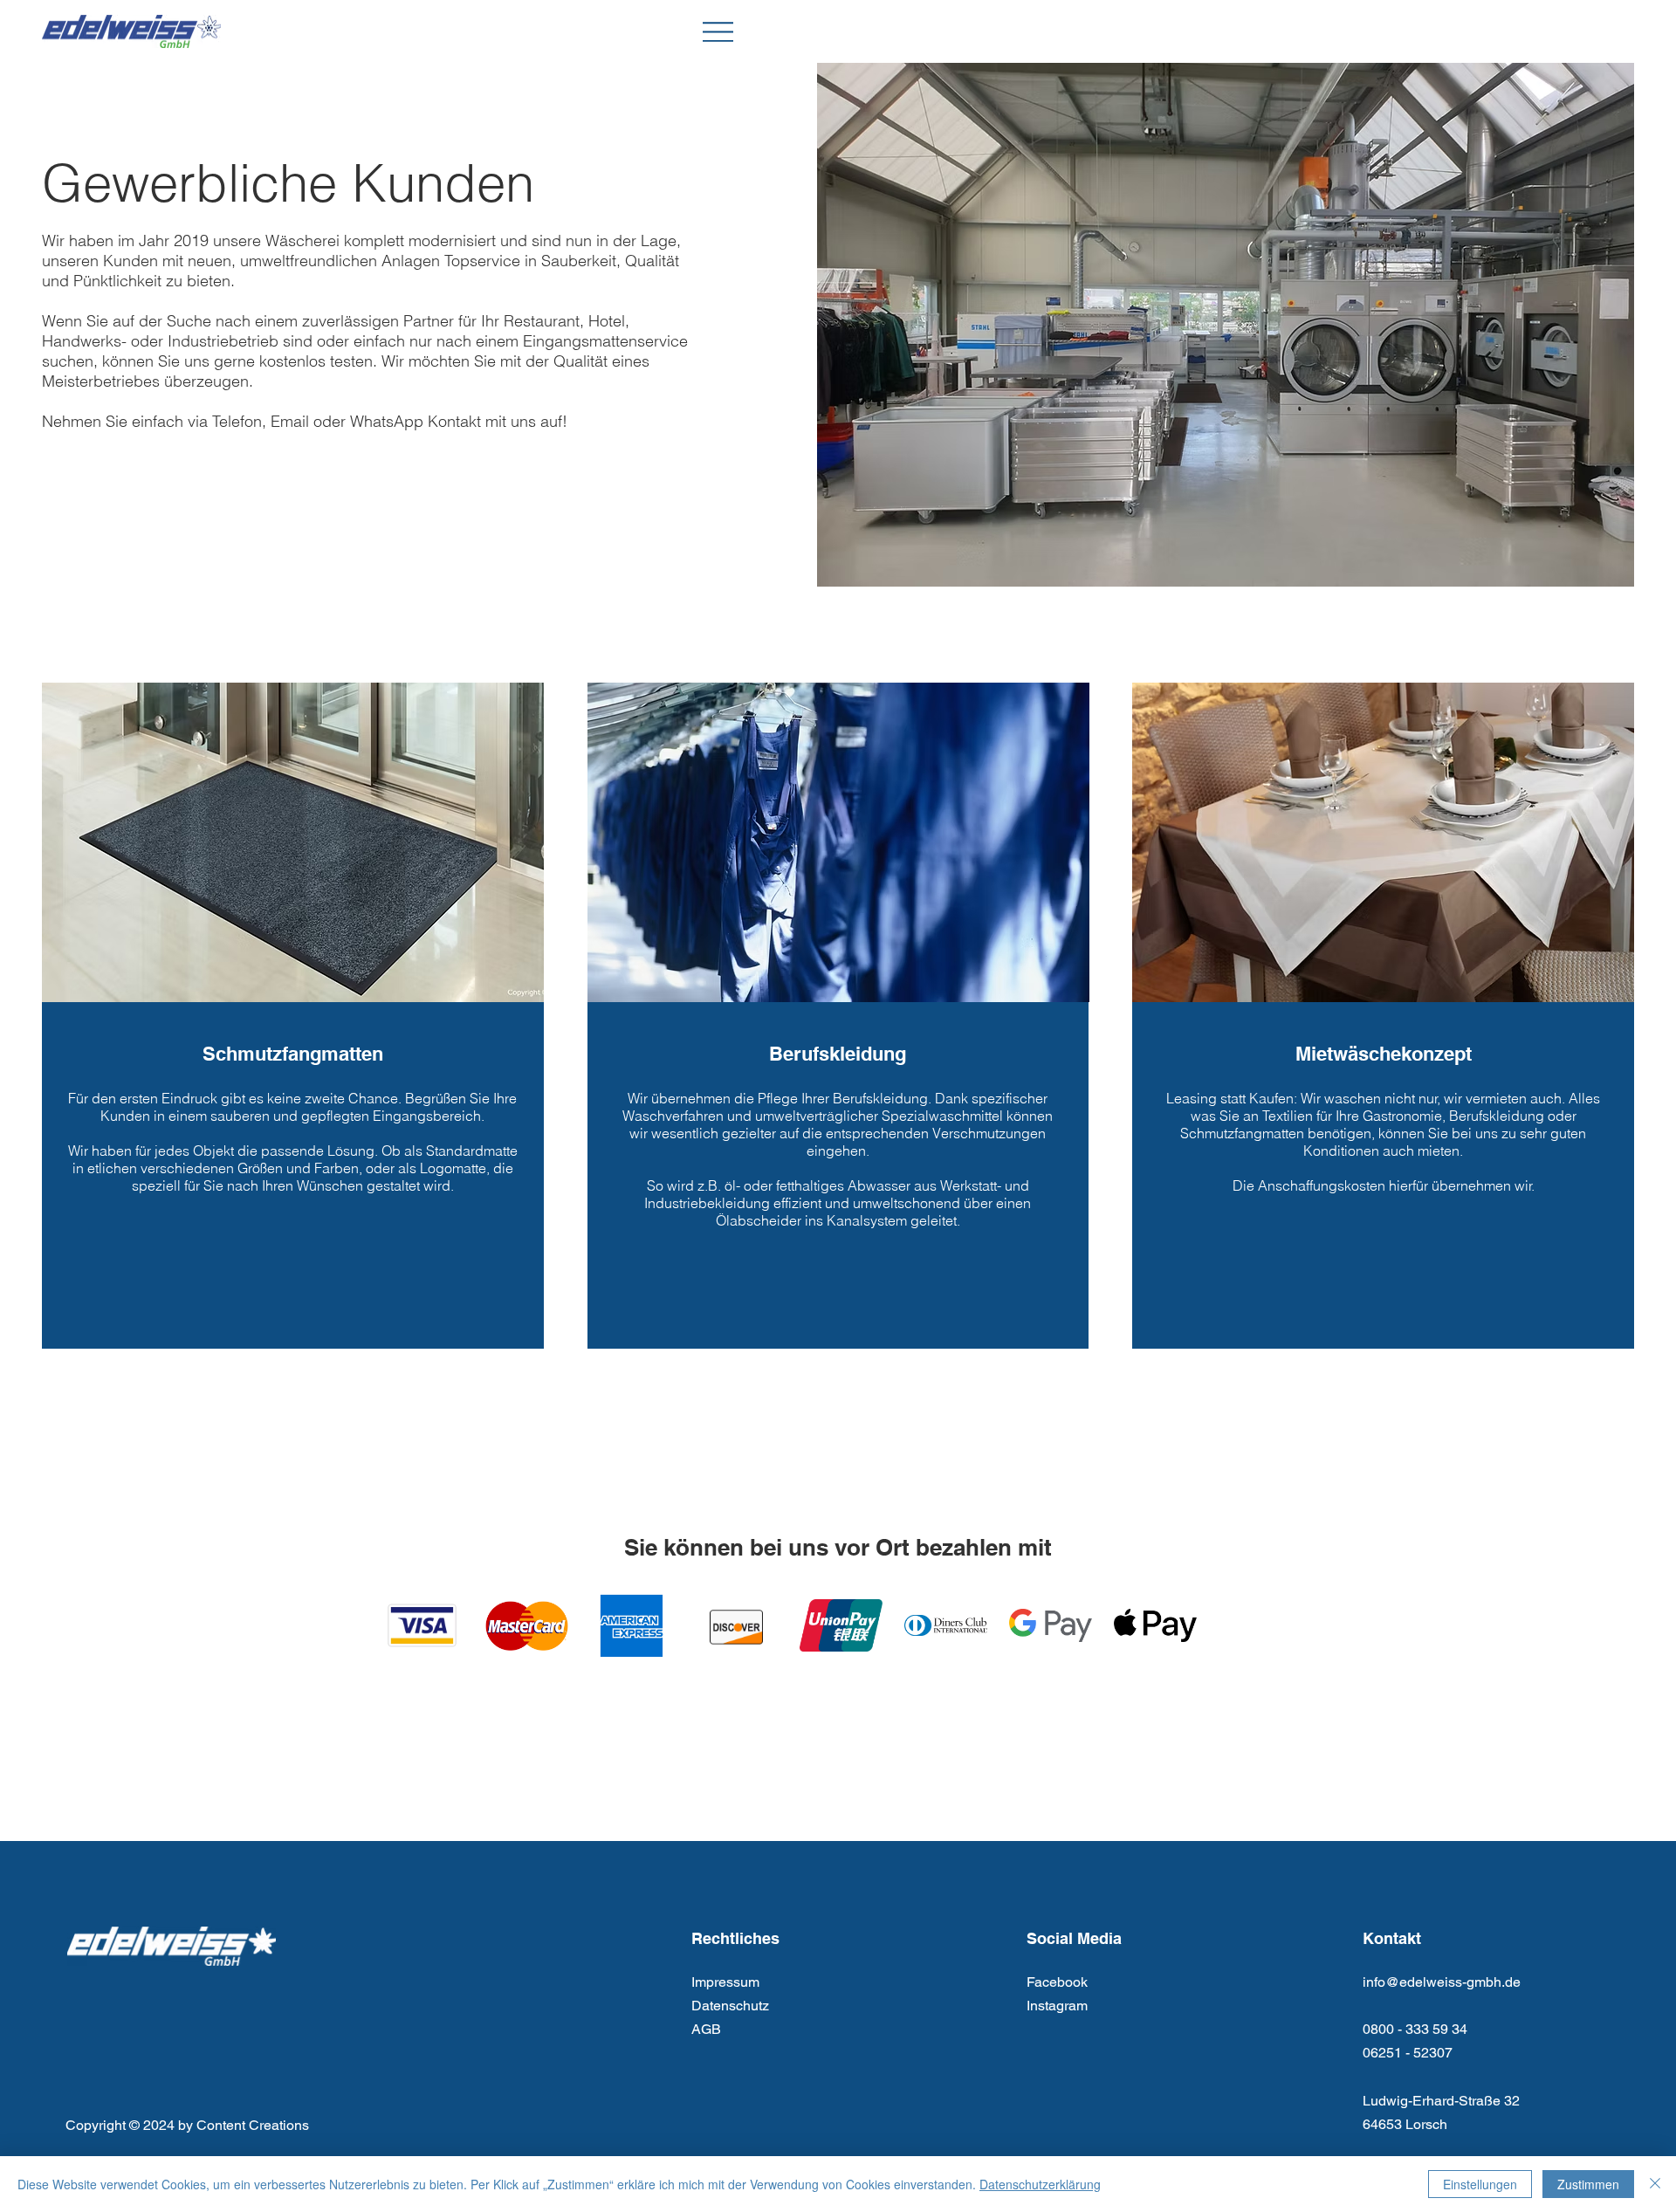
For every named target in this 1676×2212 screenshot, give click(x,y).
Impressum (725, 1982)
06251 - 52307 (1408, 2053)
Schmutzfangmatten (293, 1054)
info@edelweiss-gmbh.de (1442, 1982)
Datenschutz (730, 2006)
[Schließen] (1655, 2184)
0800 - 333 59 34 (1415, 2029)
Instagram (1057, 2006)
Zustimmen (1588, 2184)
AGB (706, 2029)
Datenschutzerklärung (1040, 2184)
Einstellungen (1480, 2184)
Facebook (1057, 1982)
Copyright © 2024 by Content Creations (187, 2125)
